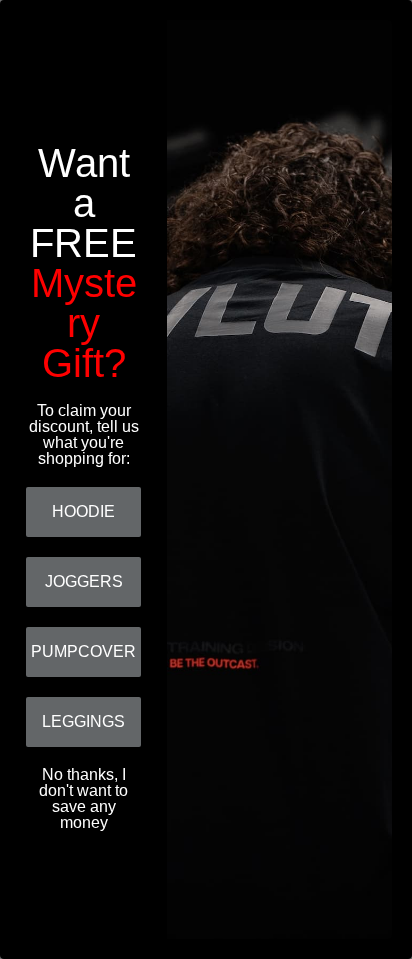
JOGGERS (84, 581)
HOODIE (83, 511)
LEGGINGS (83, 721)
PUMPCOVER (83, 651)
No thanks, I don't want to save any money (83, 792)
